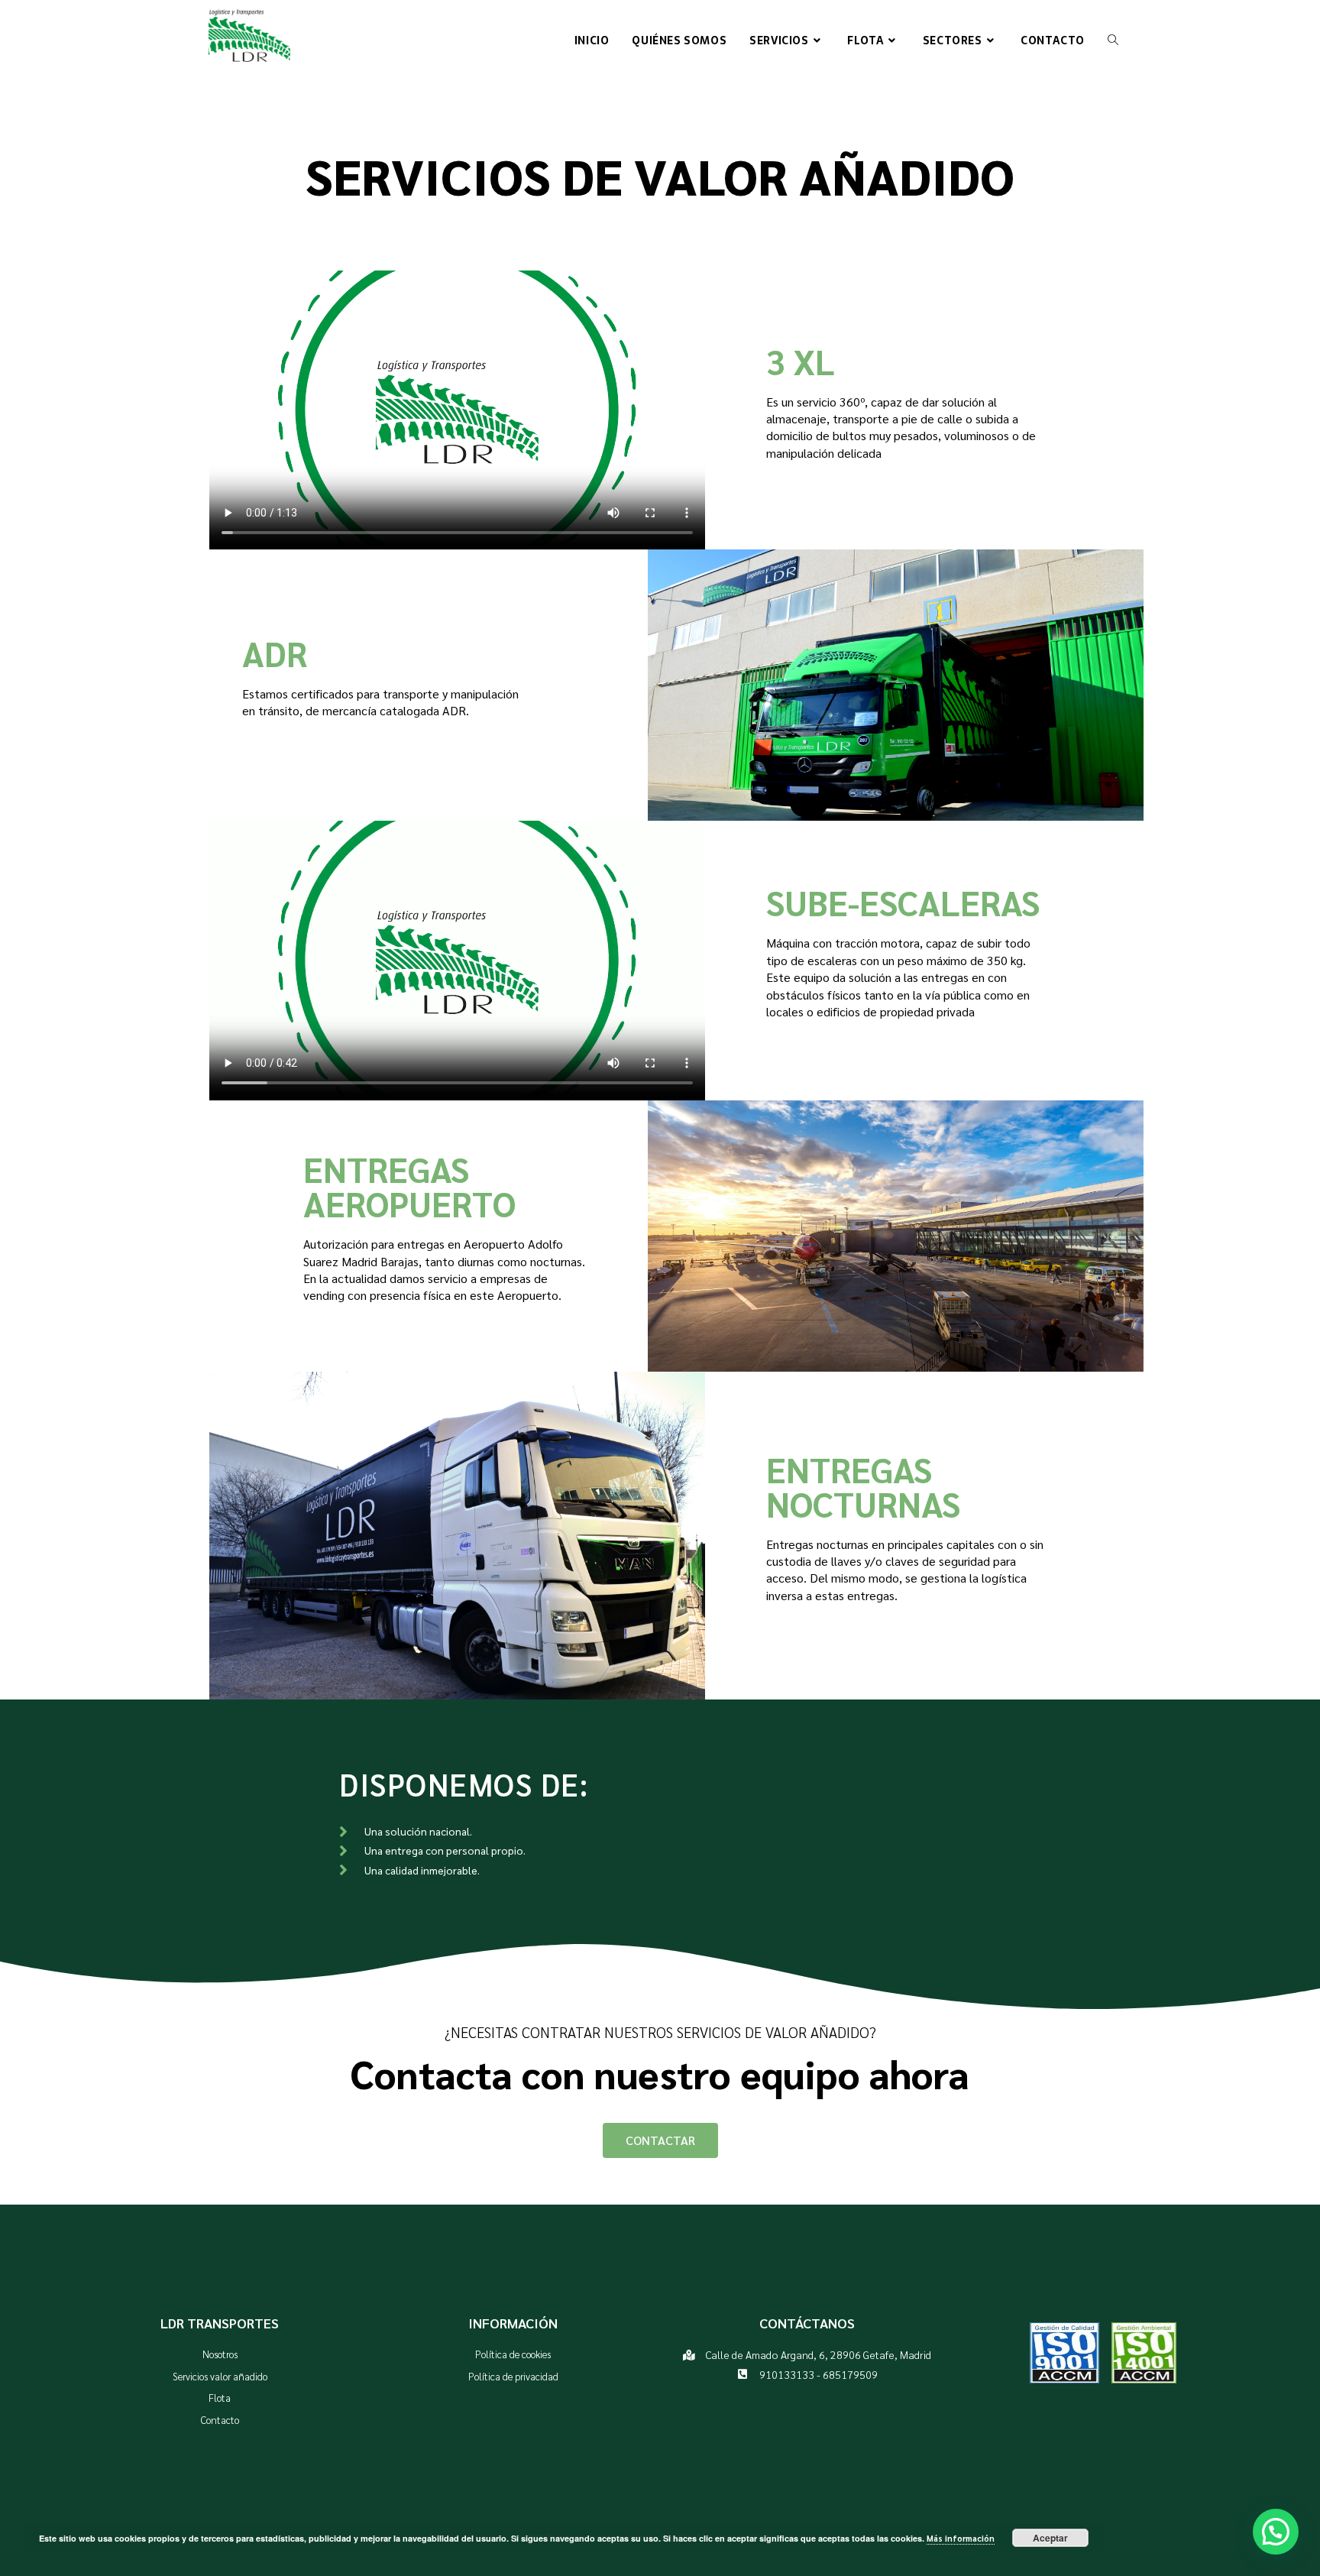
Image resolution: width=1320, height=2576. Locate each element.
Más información (961, 2538)
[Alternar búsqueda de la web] (1113, 41)
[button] (1276, 2532)
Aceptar (1050, 2538)
